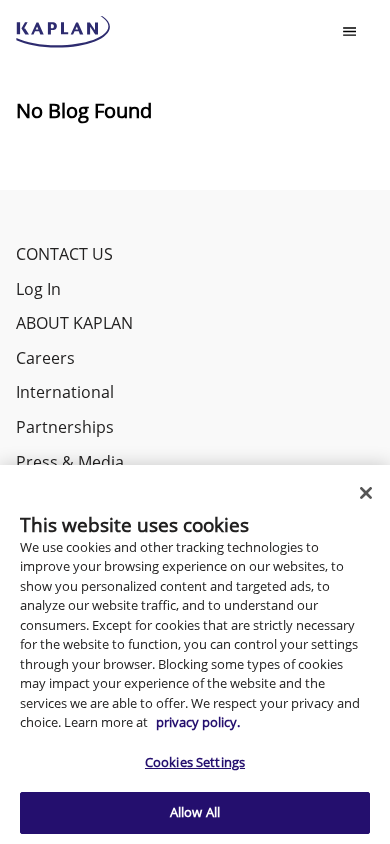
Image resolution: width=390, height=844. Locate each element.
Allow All (195, 812)
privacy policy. (198, 722)
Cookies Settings (195, 762)
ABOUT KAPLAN (74, 323)
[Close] (366, 493)
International (65, 392)
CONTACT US (64, 254)
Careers (45, 358)
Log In (38, 289)
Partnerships (65, 427)
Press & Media (70, 462)
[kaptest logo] (63, 32)
